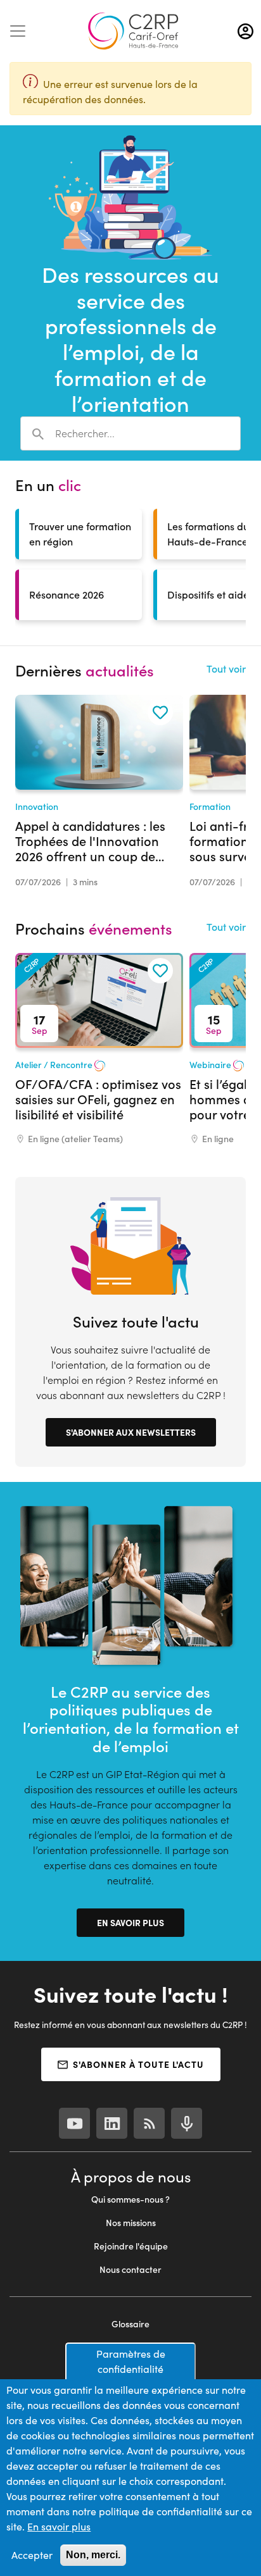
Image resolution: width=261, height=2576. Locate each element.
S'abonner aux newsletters (131, 1432)
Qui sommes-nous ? (130, 2199)
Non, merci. (93, 2555)
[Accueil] (133, 31)
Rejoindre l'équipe (131, 2246)
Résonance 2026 (67, 594)
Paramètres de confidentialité (131, 2361)
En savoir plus (130, 1922)
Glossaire (130, 2324)
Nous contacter (130, 2269)
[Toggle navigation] (18, 31)
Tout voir (226, 669)
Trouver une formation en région (80, 534)
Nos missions (131, 2223)
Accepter (32, 2555)
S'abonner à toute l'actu (138, 2064)
